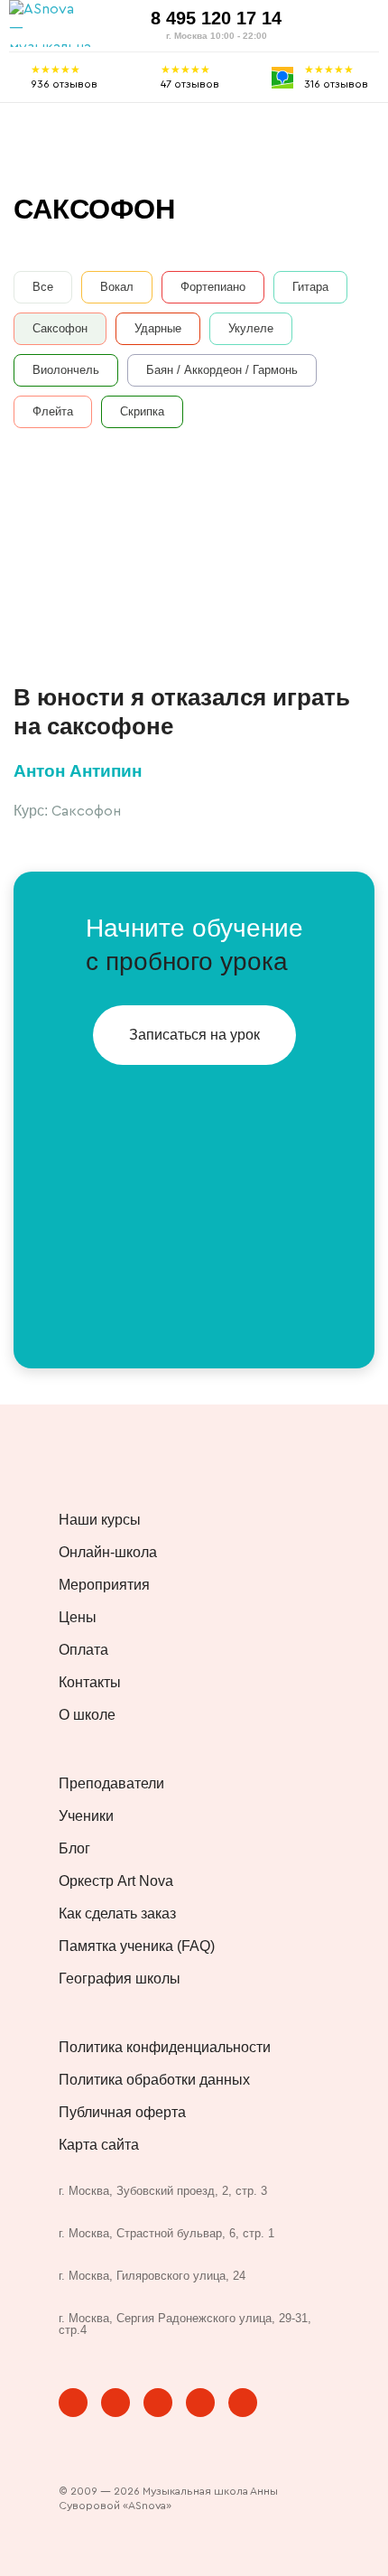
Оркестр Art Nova (116, 1881)
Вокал (117, 287)
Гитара (310, 287)
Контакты (90, 1683)
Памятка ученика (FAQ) (137, 1946)
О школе (87, 1715)
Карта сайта (99, 2145)
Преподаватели (111, 1784)
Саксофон (60, 328)
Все (43, 287)
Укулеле (251, 328)
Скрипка (142, 411)
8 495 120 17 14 (216, 18)
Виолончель (66, 370)
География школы (120, 1979)
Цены (78, 1618)
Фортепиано (213, 287)
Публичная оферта (122, 2113)
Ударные (158, 328)
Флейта (53, 411)
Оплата (83, 1650)
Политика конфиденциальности (165, 2048)
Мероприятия (104, 1585)
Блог (74, 1849)
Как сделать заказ (117, 1914)
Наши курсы (100, 1520)
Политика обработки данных (154, 2080)
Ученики (86, 1816)
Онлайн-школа (108, 1553)
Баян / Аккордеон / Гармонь (222, 370)
